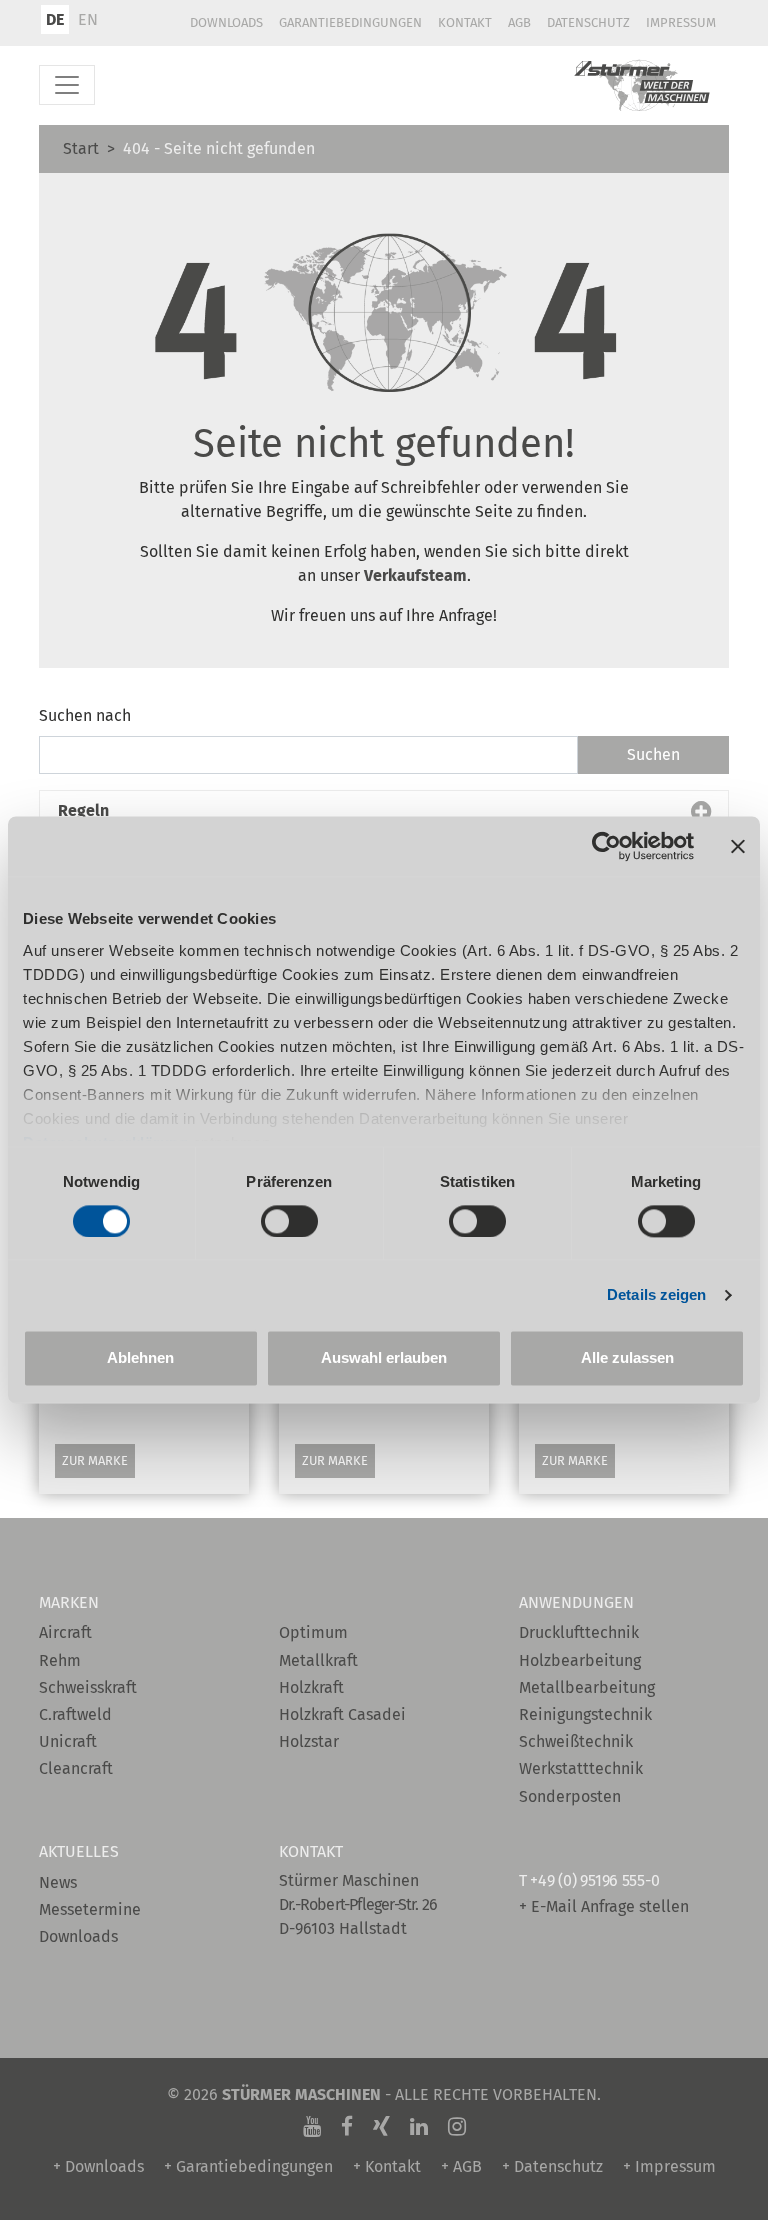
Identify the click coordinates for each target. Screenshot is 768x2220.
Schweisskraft (88, 1687)
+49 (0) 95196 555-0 (594, 1880)
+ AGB (461, 2166)
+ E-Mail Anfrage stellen (604, 1906)
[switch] (289, 1221)
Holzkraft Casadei (342, 1714)
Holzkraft (311, 1687)
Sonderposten (570, 1796)
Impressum (681, 22)
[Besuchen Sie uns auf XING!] (381, 2126)
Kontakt (465, 22)
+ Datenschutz (552, 2166)
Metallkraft (318, 1660)
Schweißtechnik (576, 1741)
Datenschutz (588, 22)
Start (81, 148)
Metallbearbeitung (587, 1687)
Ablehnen (140, 1358)
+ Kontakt (387, 2166)
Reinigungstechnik (585, 1714)
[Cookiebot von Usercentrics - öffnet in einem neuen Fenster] (606, 846)
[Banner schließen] (738, 846)
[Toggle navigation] (67, 85)
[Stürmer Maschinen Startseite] (643, 85)
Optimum (313, 1632)
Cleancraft (76, 1768)
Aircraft (65, 1632)
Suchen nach (85, 715)
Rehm (60, 1660)
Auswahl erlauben (384, 1358)
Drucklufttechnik (579, 1632)
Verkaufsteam (415, 575)
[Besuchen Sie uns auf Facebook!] (347, 2126)
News (58, 1882)
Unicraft (68, 1741)
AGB (519, 22)
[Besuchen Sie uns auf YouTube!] (312, 2126)
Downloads (226, 22)
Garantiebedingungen (350, 22)
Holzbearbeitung (580, 1660)
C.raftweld (75, 1714)
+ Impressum (669, 2166)
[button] (384, 811)
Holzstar (309, 1741)
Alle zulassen (627, 1358)
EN (88, 19)
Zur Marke (95, 1460)
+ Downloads (98, 2166)
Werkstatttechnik (581, 1768)
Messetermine (90, 1909)
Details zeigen (656, 1294)
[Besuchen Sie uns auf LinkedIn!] (419, 2126)
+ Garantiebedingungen (248, 2166)
